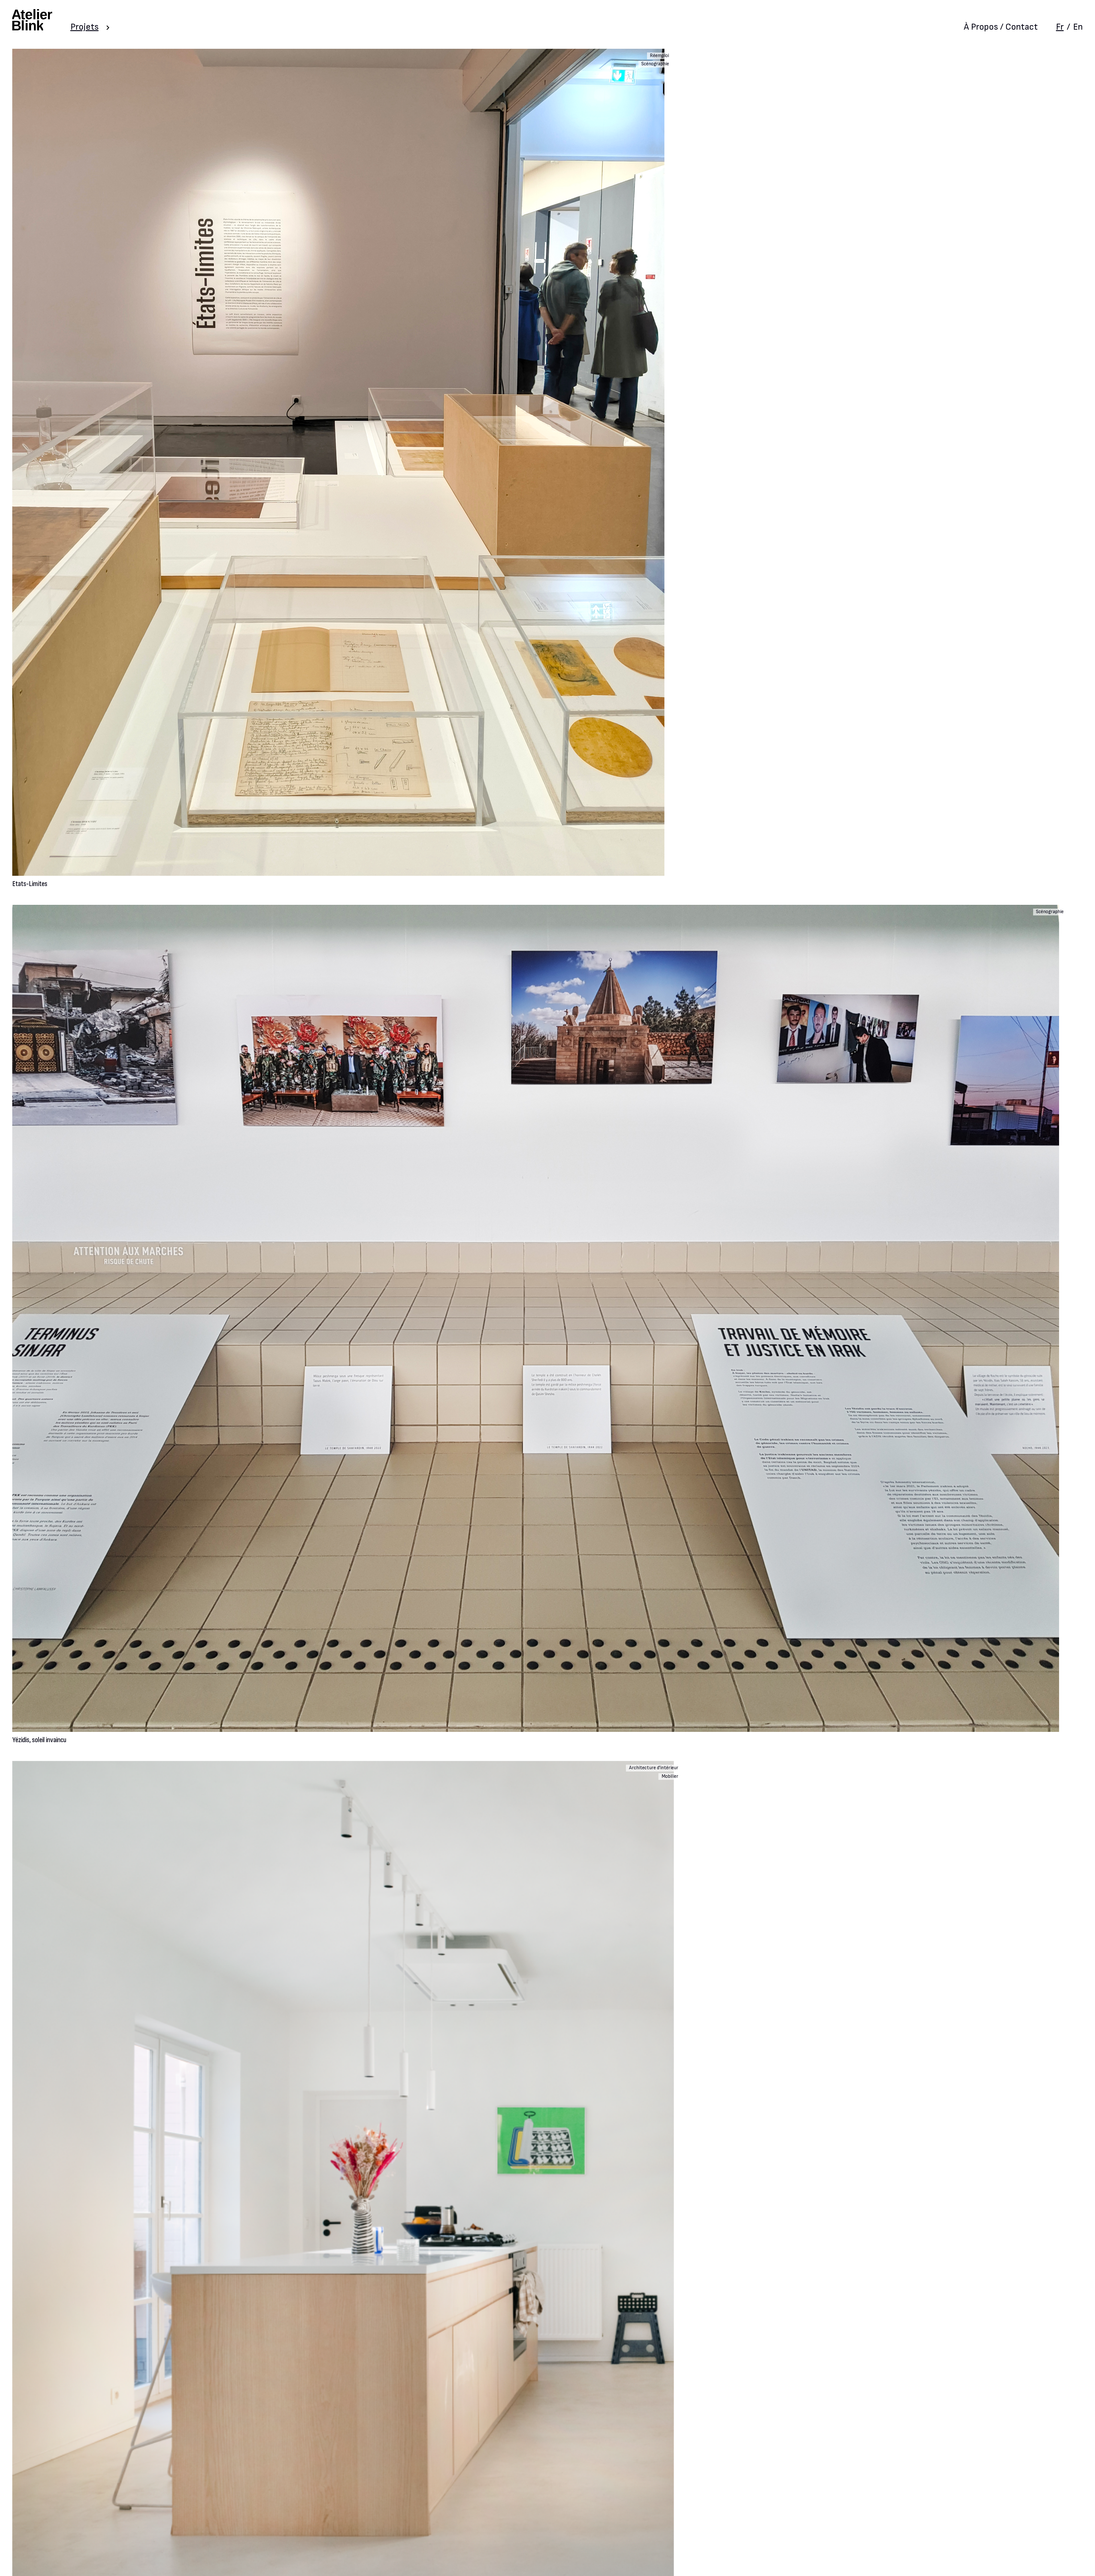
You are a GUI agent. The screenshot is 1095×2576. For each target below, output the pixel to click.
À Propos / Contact (1001, 27)
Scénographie (655, 64)
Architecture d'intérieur (654, 1768)
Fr (1060, 27)
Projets (85, 27)
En (1078, 27)
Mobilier (670, 1776)
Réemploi (659, 56)
